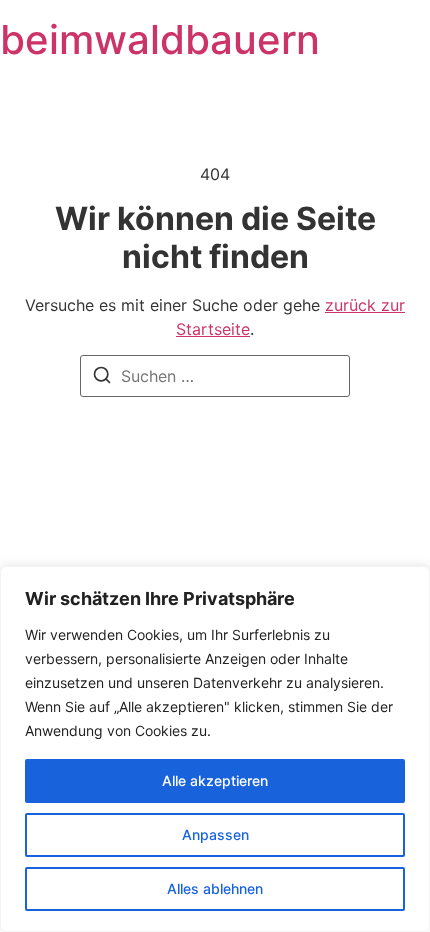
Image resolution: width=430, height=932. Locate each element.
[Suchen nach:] (215, 376)
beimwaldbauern (160, 39)
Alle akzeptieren (215, 780)
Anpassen (215, 834)
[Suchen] (102, 378)
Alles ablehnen (215, 888)
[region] (215, 749)
